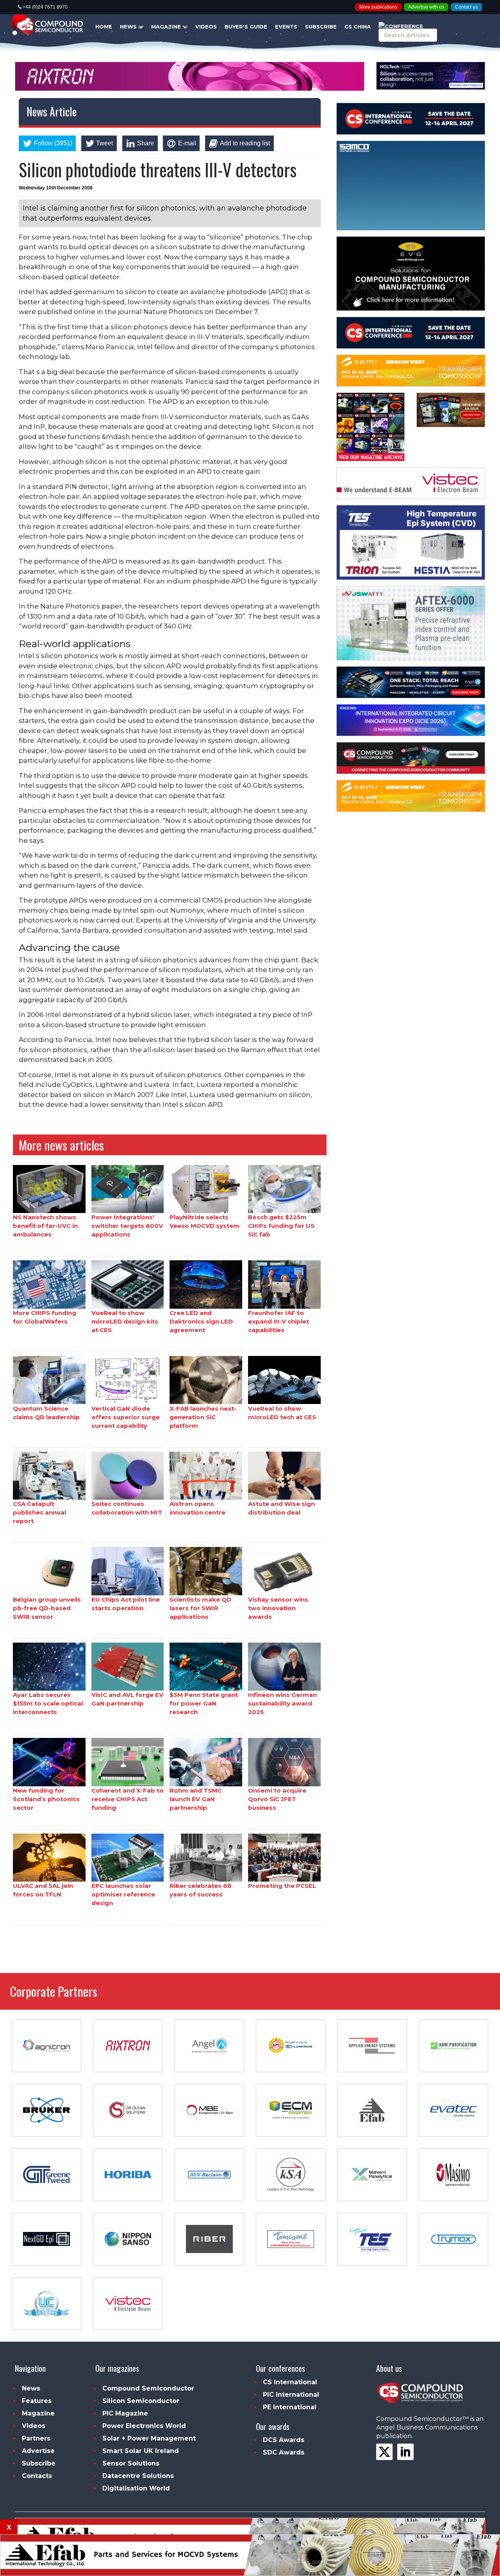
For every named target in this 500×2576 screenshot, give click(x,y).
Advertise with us (426, 7)
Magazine (167, 27)
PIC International (291, 2395)
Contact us (466, 7)
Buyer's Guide (246, 27)
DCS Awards (284, 2440)
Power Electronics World (144, 2426)
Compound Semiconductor (148, 2388)
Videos (206, 27)
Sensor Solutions (131, 2463)
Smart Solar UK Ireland (141, 2451)
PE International (290, 2407)
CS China (358, 27)
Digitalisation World (136, 2488)
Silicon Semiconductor (141, 2401)
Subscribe (321, 27)
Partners (36, 2438)
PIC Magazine (125, 2413)
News (129, 27)
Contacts (37, 2476)
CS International (290, 2382)
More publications (378, 7)
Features (37, 2401)
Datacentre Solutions (138, 2476)
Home (104, 27)
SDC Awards (284, 2452)
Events (286, 27)
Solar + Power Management (149, 2438)
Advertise (38, 2451)
